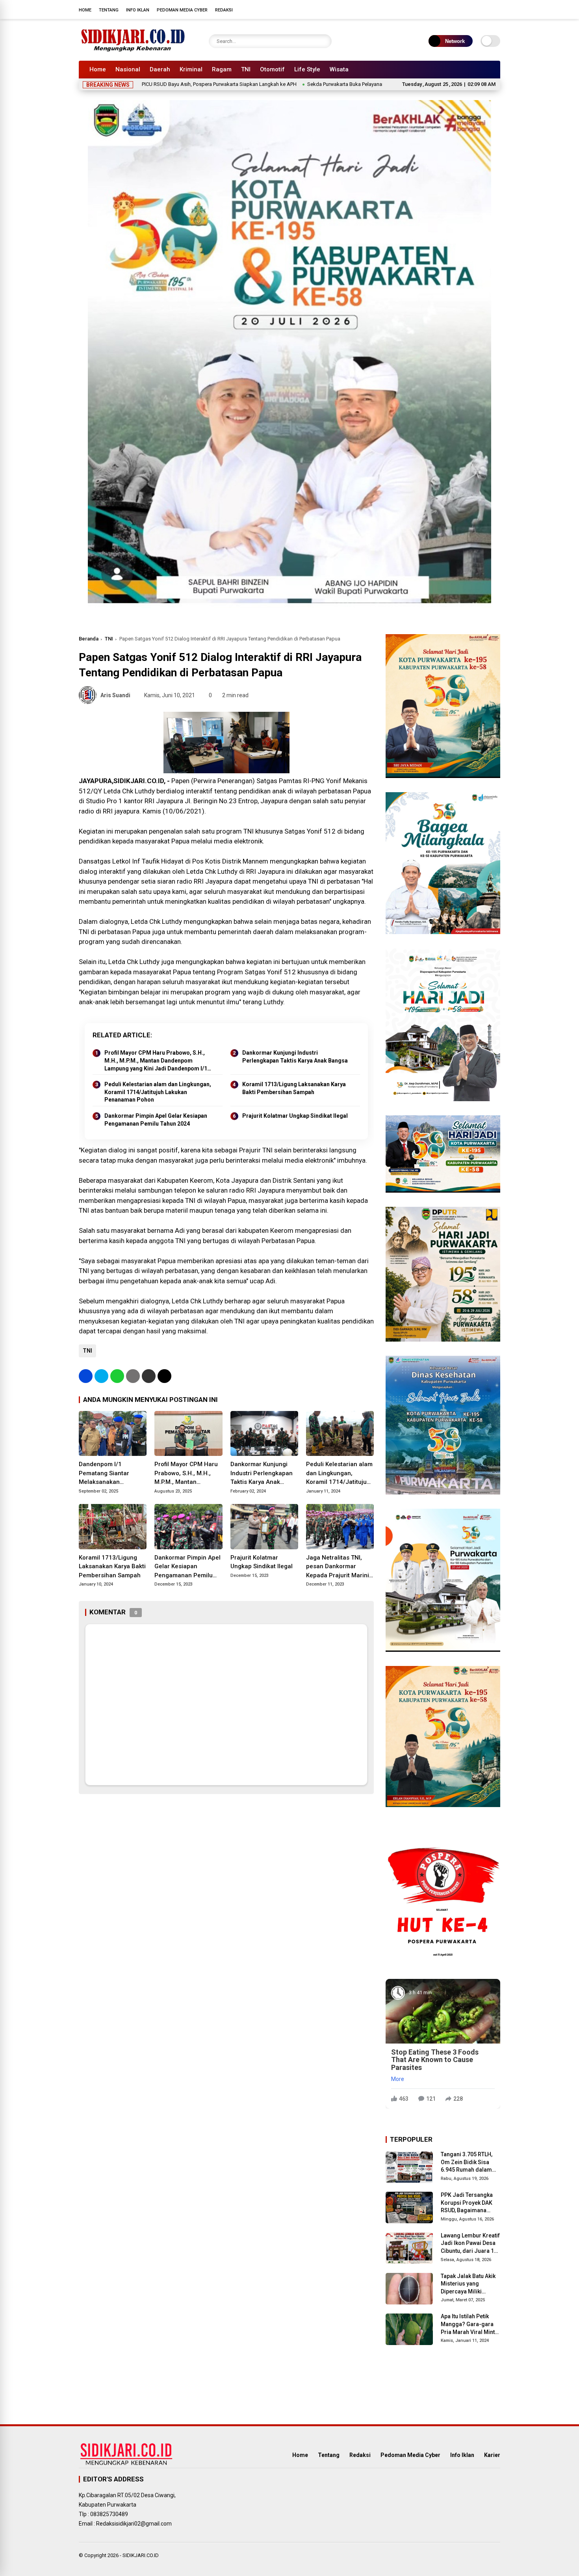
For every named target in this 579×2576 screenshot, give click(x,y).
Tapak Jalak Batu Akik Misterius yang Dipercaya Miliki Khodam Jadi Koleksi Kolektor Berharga (469, 2284)
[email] (149, 1376)
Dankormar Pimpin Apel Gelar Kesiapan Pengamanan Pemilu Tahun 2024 (156, 1120)
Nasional (128, 69)
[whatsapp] (117, 1376)
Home (85, 10)
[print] (133, 1376)
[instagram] (473, 9)
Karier (492, 2455)
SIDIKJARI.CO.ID (141, 2555)
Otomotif (272, 69)
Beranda (89, 639)
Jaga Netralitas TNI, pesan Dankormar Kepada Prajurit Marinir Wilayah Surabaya (339, 1567)
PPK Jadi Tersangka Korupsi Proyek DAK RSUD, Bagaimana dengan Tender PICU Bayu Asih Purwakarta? (470, 2203)
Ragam (222, 69)
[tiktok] (496, 9)
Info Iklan (138, 10)
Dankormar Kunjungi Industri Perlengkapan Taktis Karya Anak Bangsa (295, 1057)
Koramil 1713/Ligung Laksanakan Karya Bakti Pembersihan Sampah (294, 1088)
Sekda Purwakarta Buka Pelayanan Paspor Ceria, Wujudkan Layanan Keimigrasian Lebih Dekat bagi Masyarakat (348, 84)
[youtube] (484, 9)
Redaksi (224, 10)
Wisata (339, 69)
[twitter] (461, 9)
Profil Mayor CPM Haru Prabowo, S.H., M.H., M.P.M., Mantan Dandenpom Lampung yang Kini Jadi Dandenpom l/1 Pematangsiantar (156, 1061)
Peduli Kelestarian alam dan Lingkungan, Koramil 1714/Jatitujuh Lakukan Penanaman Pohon (158, 1092)
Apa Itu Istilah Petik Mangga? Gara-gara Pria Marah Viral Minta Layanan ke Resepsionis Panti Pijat (470, 2325)
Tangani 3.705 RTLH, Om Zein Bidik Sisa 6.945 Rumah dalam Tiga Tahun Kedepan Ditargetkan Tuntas (467, 2163)
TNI (246, 69)
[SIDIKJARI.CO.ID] (133, 50)
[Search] (324, 41)
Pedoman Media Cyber (182, 10)
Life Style (307, 69)
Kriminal (191, 69)
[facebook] (449, 9)
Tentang (109, 10)
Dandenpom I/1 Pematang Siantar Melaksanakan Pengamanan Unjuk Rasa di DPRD (106, 1474)
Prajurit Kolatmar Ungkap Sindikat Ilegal (295, 1116)
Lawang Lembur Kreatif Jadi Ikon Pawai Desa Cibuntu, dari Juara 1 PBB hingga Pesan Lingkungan (470, 2244)
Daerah (160, 69)
